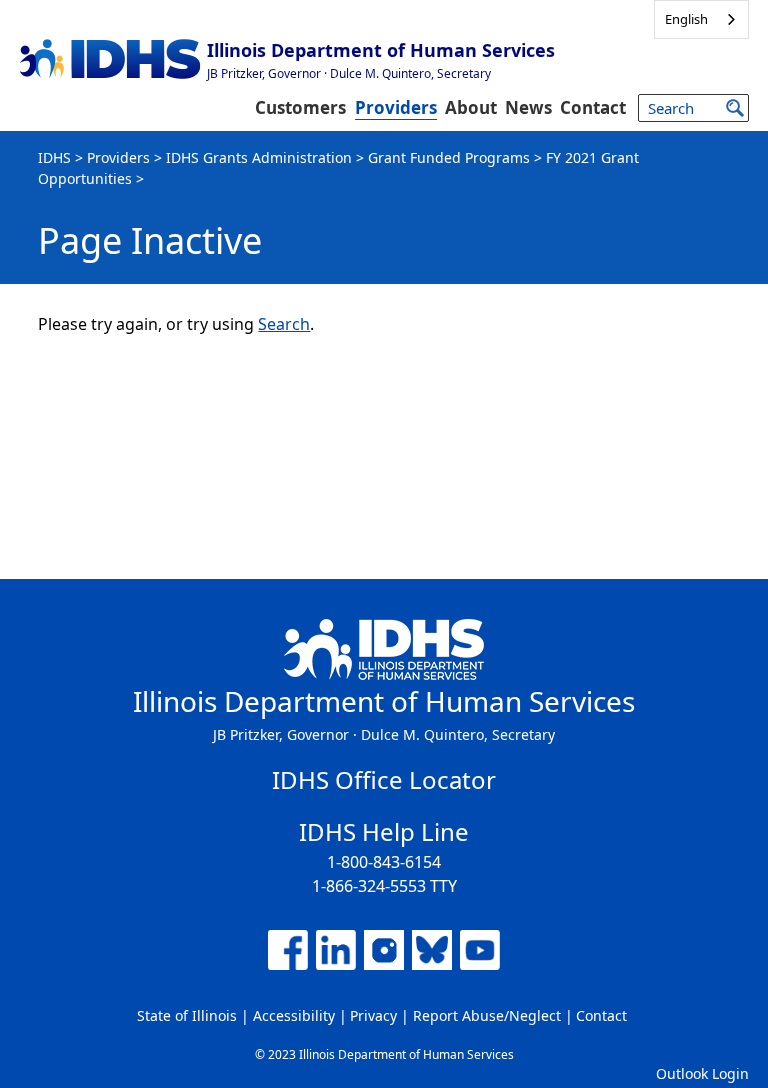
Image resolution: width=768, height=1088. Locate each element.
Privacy (373, 1015)
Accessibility (294, 1015)
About (471, 107)
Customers (300, 107)
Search (284, 324)
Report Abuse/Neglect (487, 1015)
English (686, 19)
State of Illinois (187, 1015)
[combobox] (701, 19)
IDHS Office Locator (384, 779)
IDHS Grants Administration (259, 157)
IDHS (54, 157)
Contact (593, 107)
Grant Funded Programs (449, 157)
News (528, 107)
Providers (396, 107)
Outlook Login (702, 1073)
